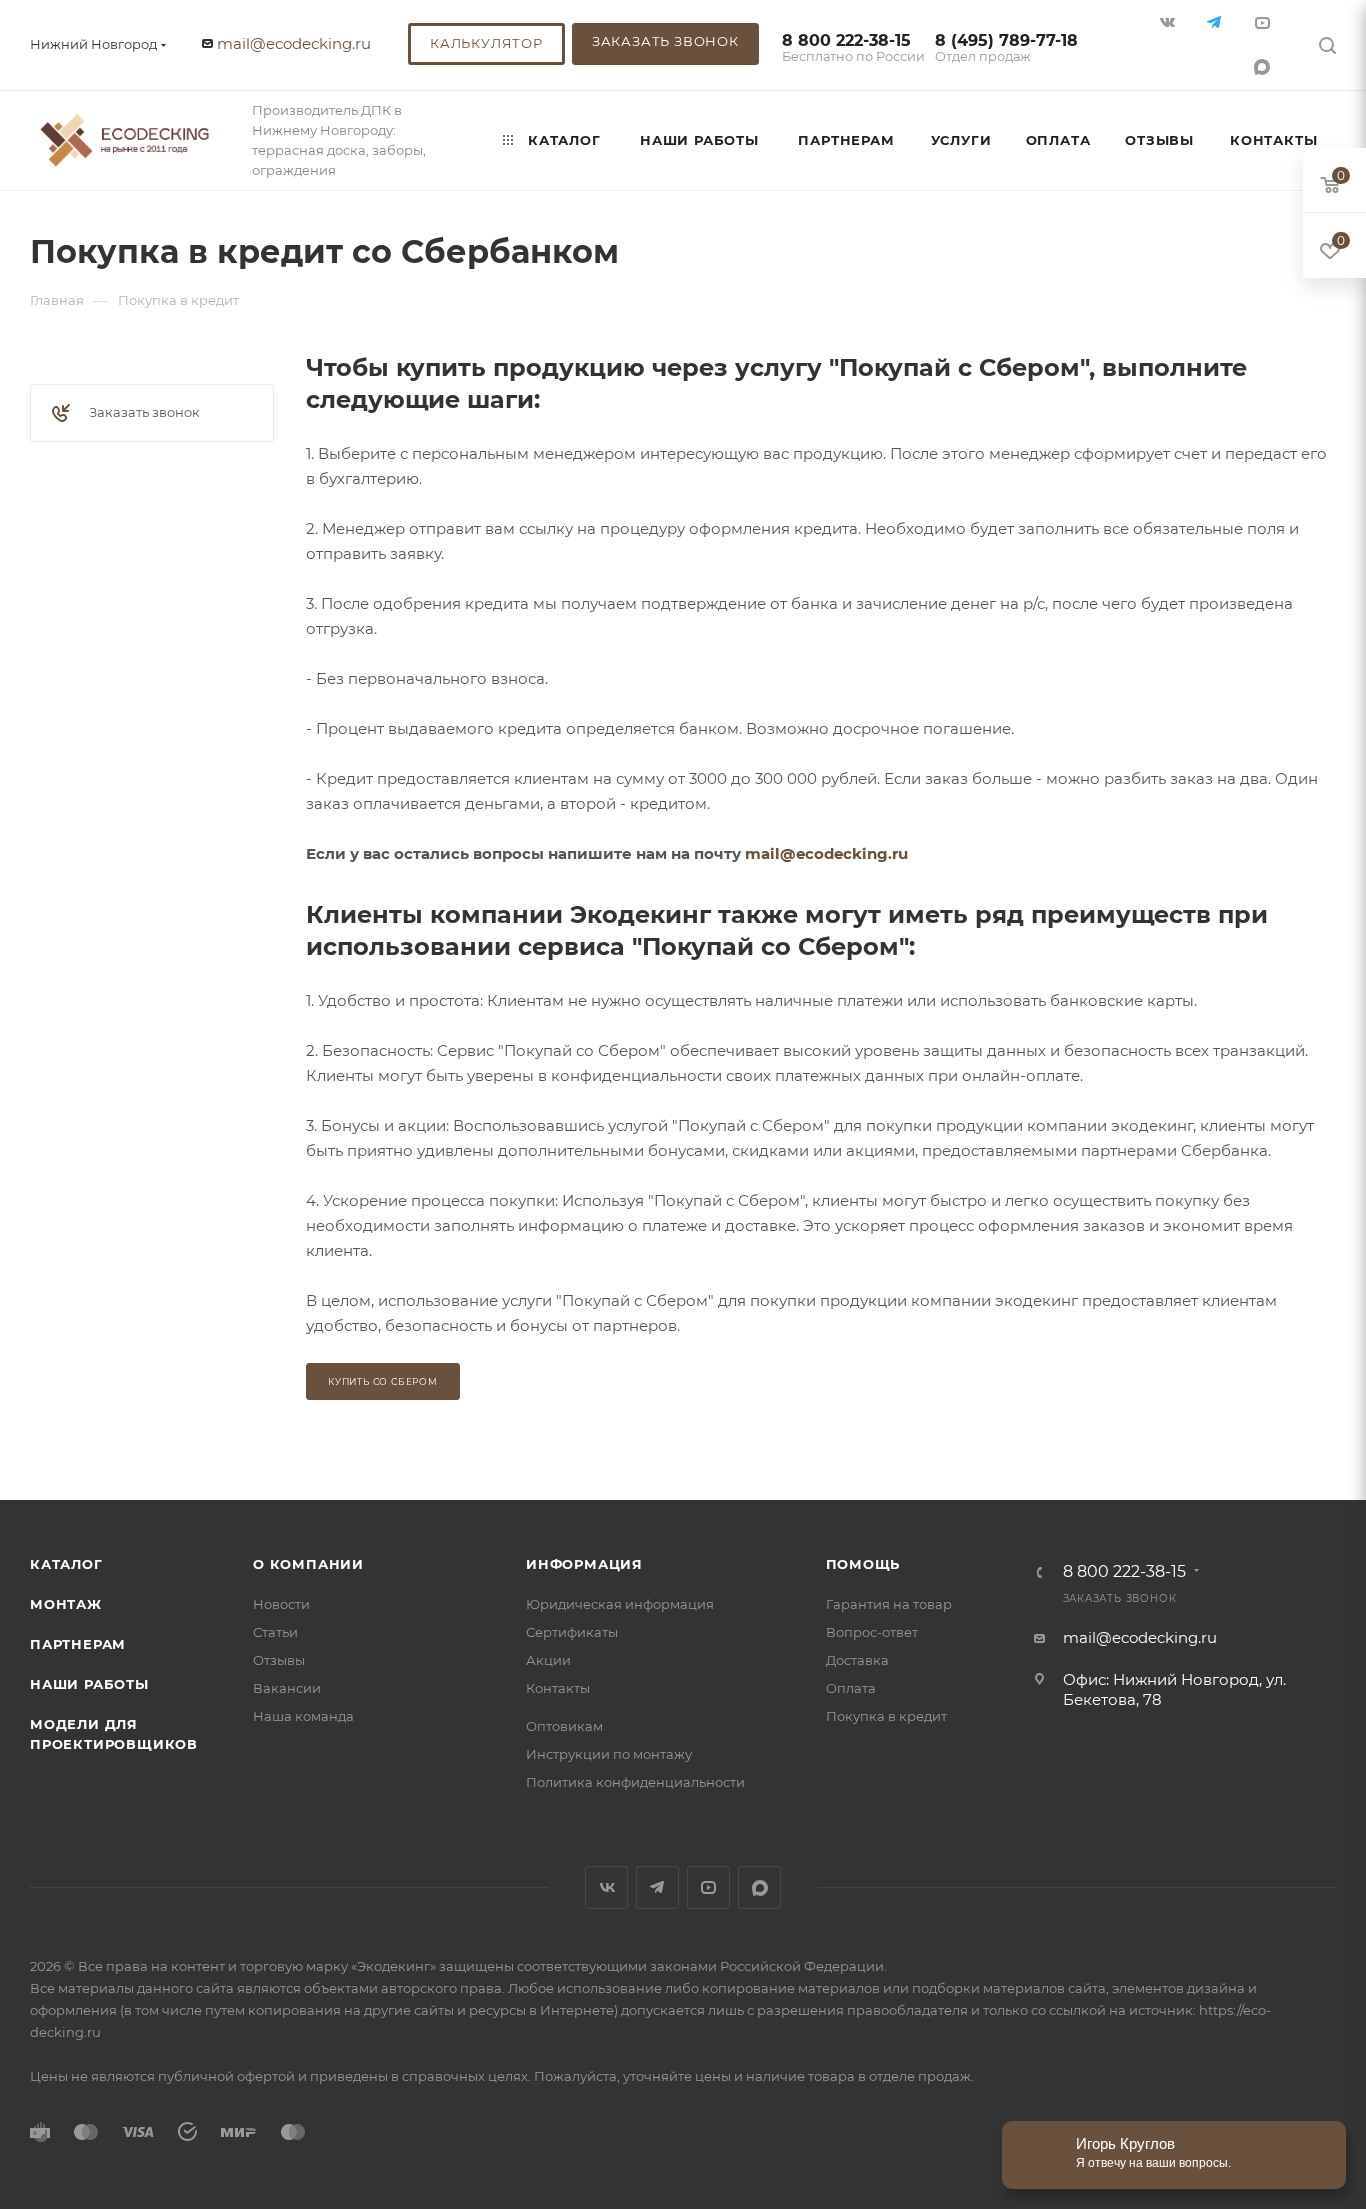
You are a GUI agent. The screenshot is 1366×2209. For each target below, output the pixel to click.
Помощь (863, 1564)
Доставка (857, 1660)
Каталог (66, 1564)
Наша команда (303, 1716)
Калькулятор (486, 43)
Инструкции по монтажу (609, 1754)
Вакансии (287, 1688)
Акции (548, 1660)
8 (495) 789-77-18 (1006, 48)
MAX (1263, 66)
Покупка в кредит (886, 1716)
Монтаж (66, 1604)
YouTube (708, 1887)
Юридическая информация (620, 1604)
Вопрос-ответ (872, 1632)
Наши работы (89, 1684)
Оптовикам (564, 1726)
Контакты (558, 1688)
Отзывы (279, 1660)
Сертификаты (572, 1632)
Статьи (275, 1632)
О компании (308, 1564)
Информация (584, 1564)
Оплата (851, 1688)
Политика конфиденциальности (635, 1782)
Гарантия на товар (889, 1604)
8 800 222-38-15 (853, 48)
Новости (281, 1604)
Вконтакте (606, 1887)
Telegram (657, 1887)
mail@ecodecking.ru (294, 43)
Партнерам (78, 1644)
